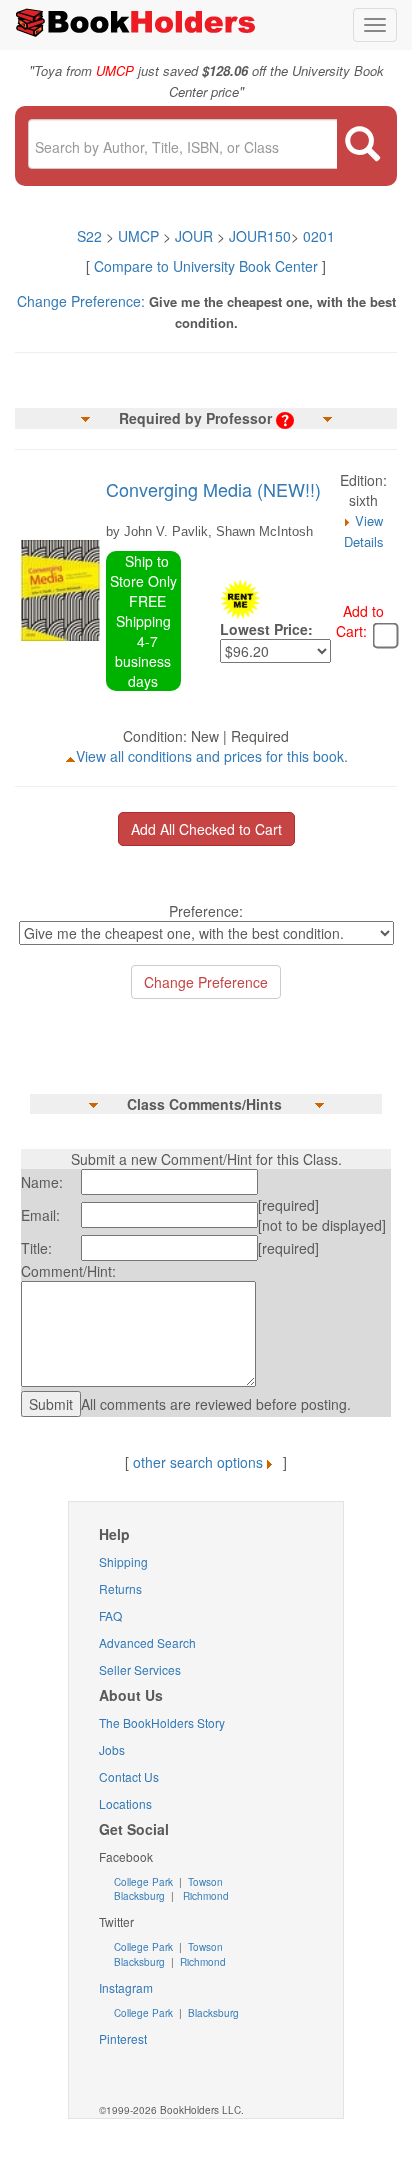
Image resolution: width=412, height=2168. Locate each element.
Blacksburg (139, 1896)
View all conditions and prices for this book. (212, 756)
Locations (125, 1803)
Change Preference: (81, 301)
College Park (145, 1882)
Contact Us (129, 1776)
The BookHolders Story (162, 1722)
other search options (198, 1462)
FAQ (110, 1615)
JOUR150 (260, 236)
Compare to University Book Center (206, 266)
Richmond (204, 1896)
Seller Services (140, 1669)
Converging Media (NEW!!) (213, 489)
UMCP (140, 236)
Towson (204, 1882)
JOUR (194, 236)
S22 (89, 236)
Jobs (112, 1749)
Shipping (123, 1561)
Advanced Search (147, 1642)
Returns (120, 1588)
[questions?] (285, 418)
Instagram (126, 1987)
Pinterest (123, 2038)
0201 (319, 236)
